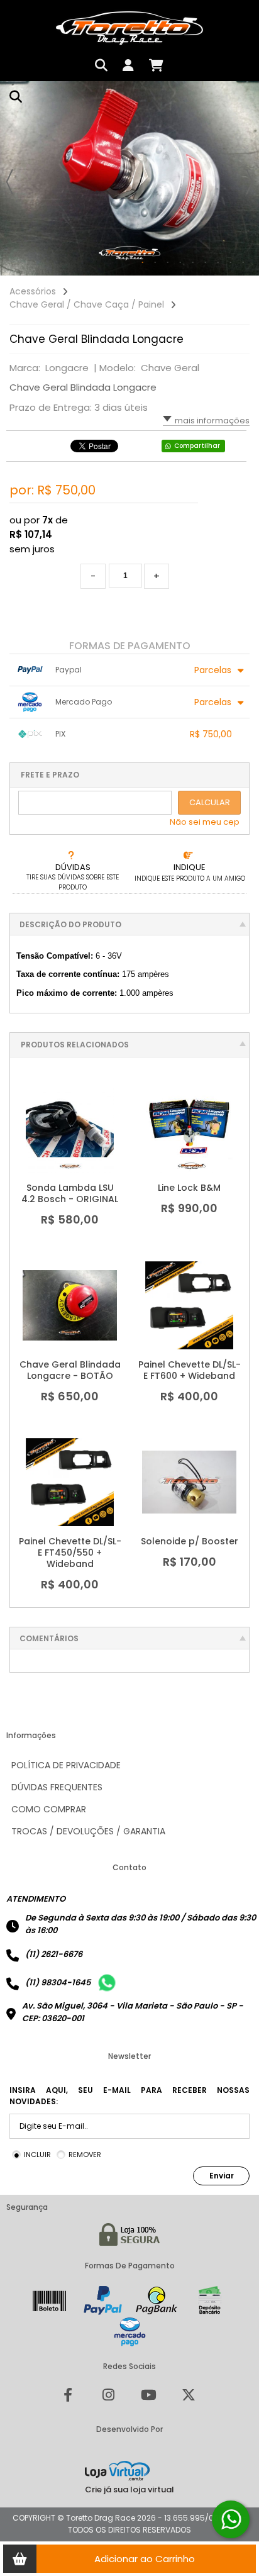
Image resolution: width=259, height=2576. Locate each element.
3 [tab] (168, 263)
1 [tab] (143, 263)
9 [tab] (243, 263)
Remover (85, 2155)
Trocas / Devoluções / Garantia (88, 1831)
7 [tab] (218, 263)
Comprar (77, 1159)
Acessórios (33, 291)
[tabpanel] (129, 178)
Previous (9, 182)
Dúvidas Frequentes (57, 1787)
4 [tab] (180, 263)
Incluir (37, 2155)
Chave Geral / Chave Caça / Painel (87, 304)
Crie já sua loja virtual (129, 2490)
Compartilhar (197, 446)
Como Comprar (49, 1809)
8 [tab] (231, 263)
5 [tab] (193, 263)
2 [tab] (155, 263)
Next (250, 182)
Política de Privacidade (66, 1765)
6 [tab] (206, 263)
